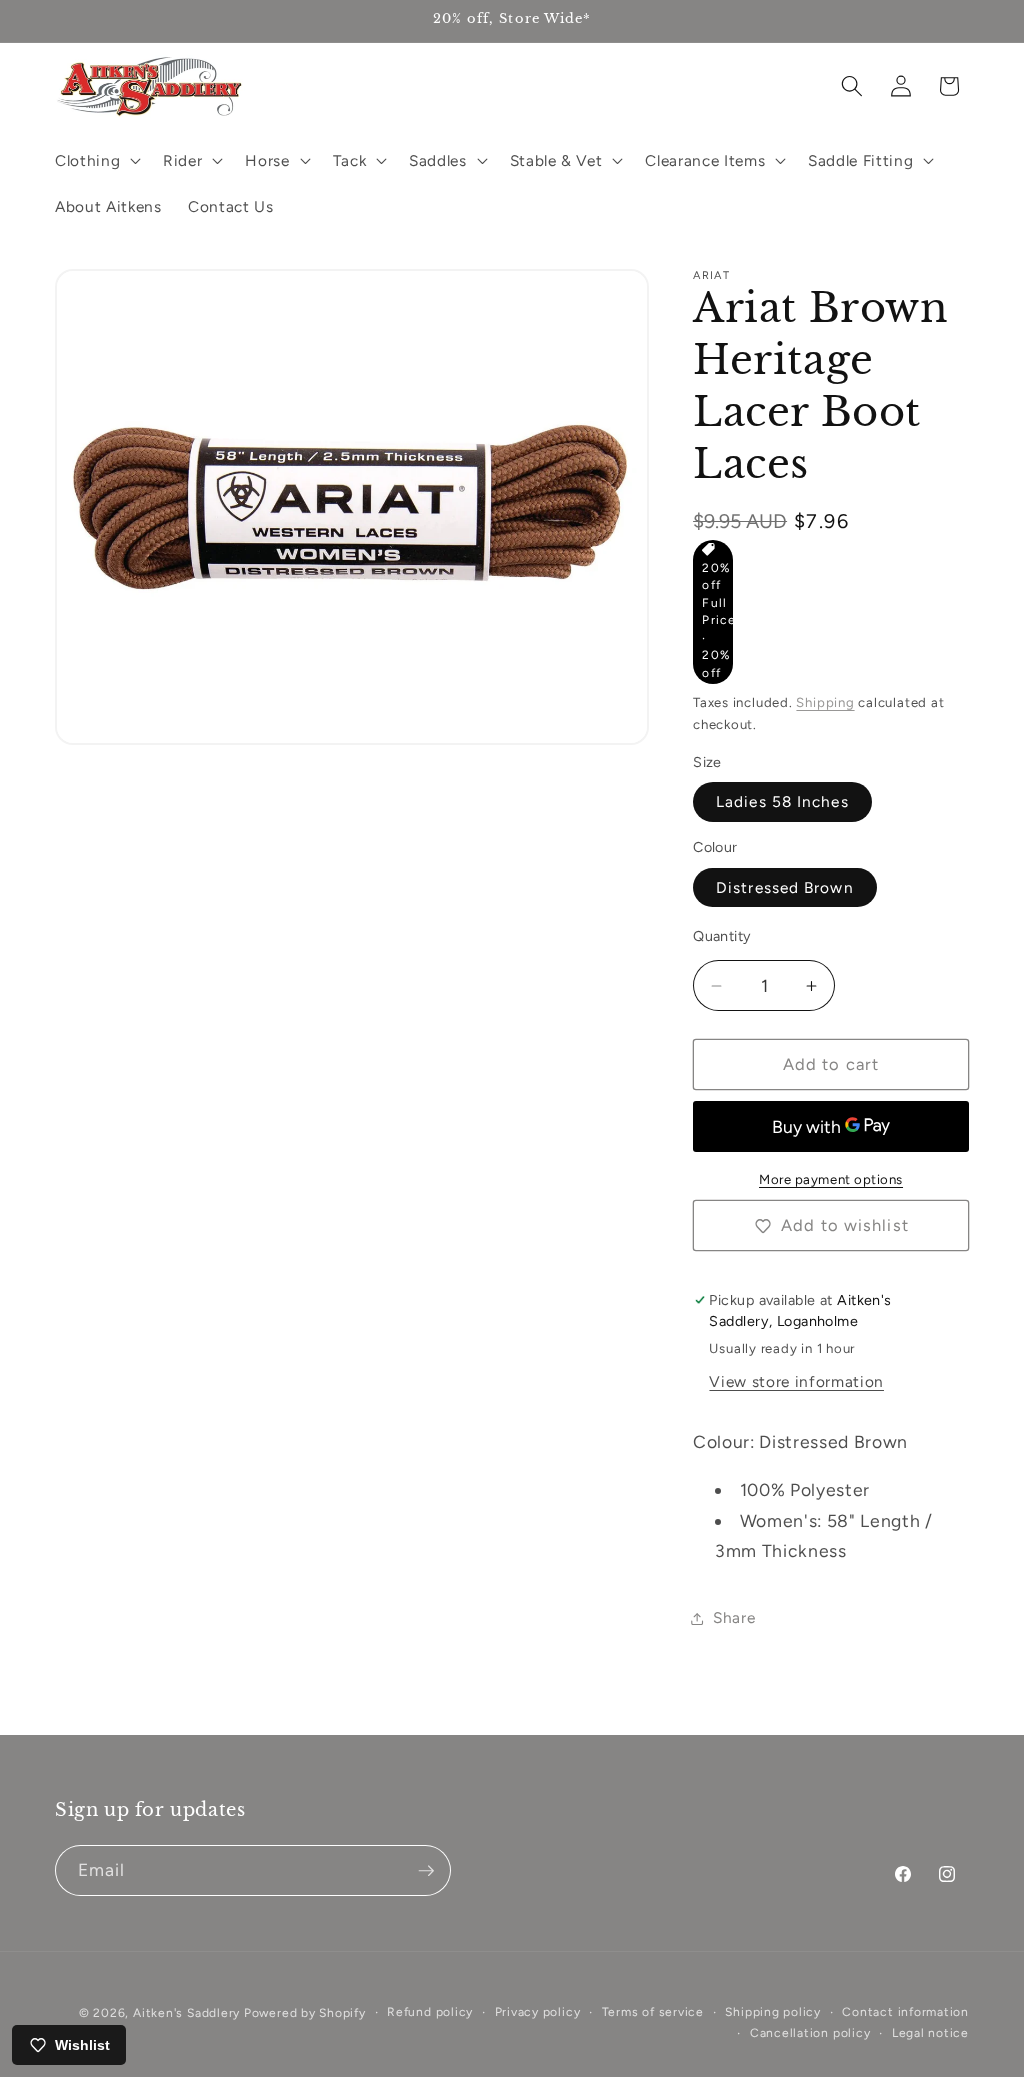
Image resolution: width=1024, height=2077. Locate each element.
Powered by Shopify (305, 2013)
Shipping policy (773, 2012)
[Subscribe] (426, 1871)
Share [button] (734, 1617)
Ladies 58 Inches (782, 801)
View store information (796, 1381)
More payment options (831, 1179)
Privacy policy (538, 2012)
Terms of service (653, 2012)
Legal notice (930, 2033)
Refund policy (430, 2012)
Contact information (905, 2012)
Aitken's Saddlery (186, 2013)
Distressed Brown (785, 887)
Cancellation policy (810, 2033)
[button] (96, 160)
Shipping (825, 702)
